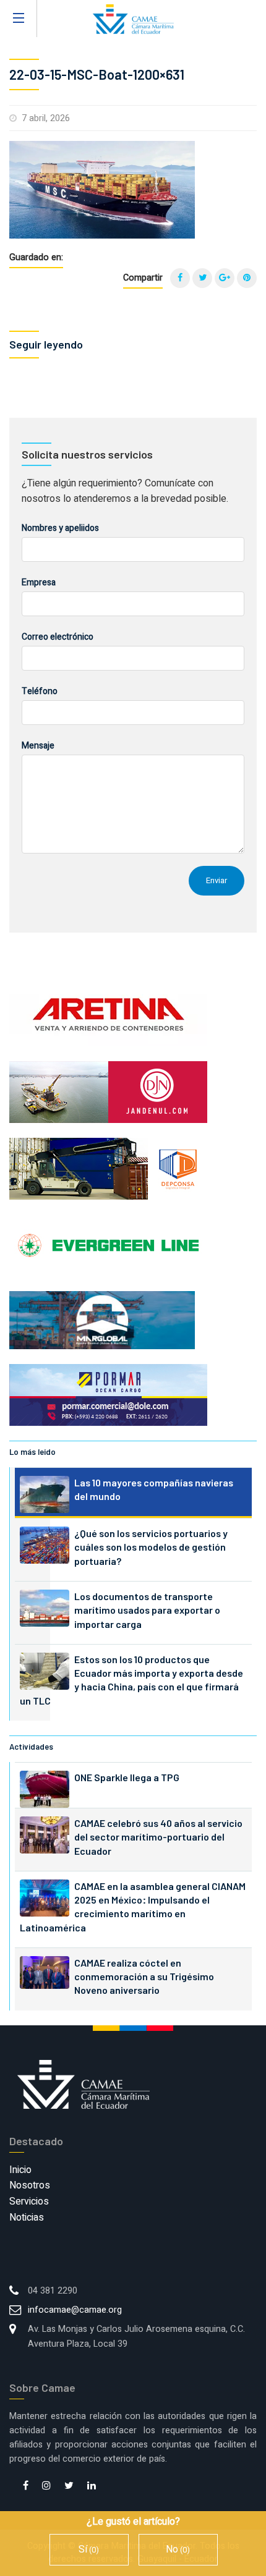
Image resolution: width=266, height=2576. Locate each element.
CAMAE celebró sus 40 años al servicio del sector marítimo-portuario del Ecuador (158, 1837)
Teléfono (40, 691)
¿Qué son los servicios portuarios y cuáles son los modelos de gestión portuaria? (151, 1547)
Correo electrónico (58, 637)
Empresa (39, 583)
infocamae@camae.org (75, 2310)
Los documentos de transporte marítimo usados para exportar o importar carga (147, 1610)
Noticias (27, 2218)
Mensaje (38, 746)
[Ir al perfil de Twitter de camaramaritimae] (69, 2486)
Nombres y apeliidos (60, 528)
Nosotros (30, 2185)
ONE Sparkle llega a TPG (127, 1777)
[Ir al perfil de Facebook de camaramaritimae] (26, 2486)
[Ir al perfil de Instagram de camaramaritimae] (46, 2486)
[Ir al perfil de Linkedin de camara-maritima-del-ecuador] (92, 2486)
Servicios (29, 2201)
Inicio (20, 2170)
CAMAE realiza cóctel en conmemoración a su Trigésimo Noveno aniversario (144, 1976)
